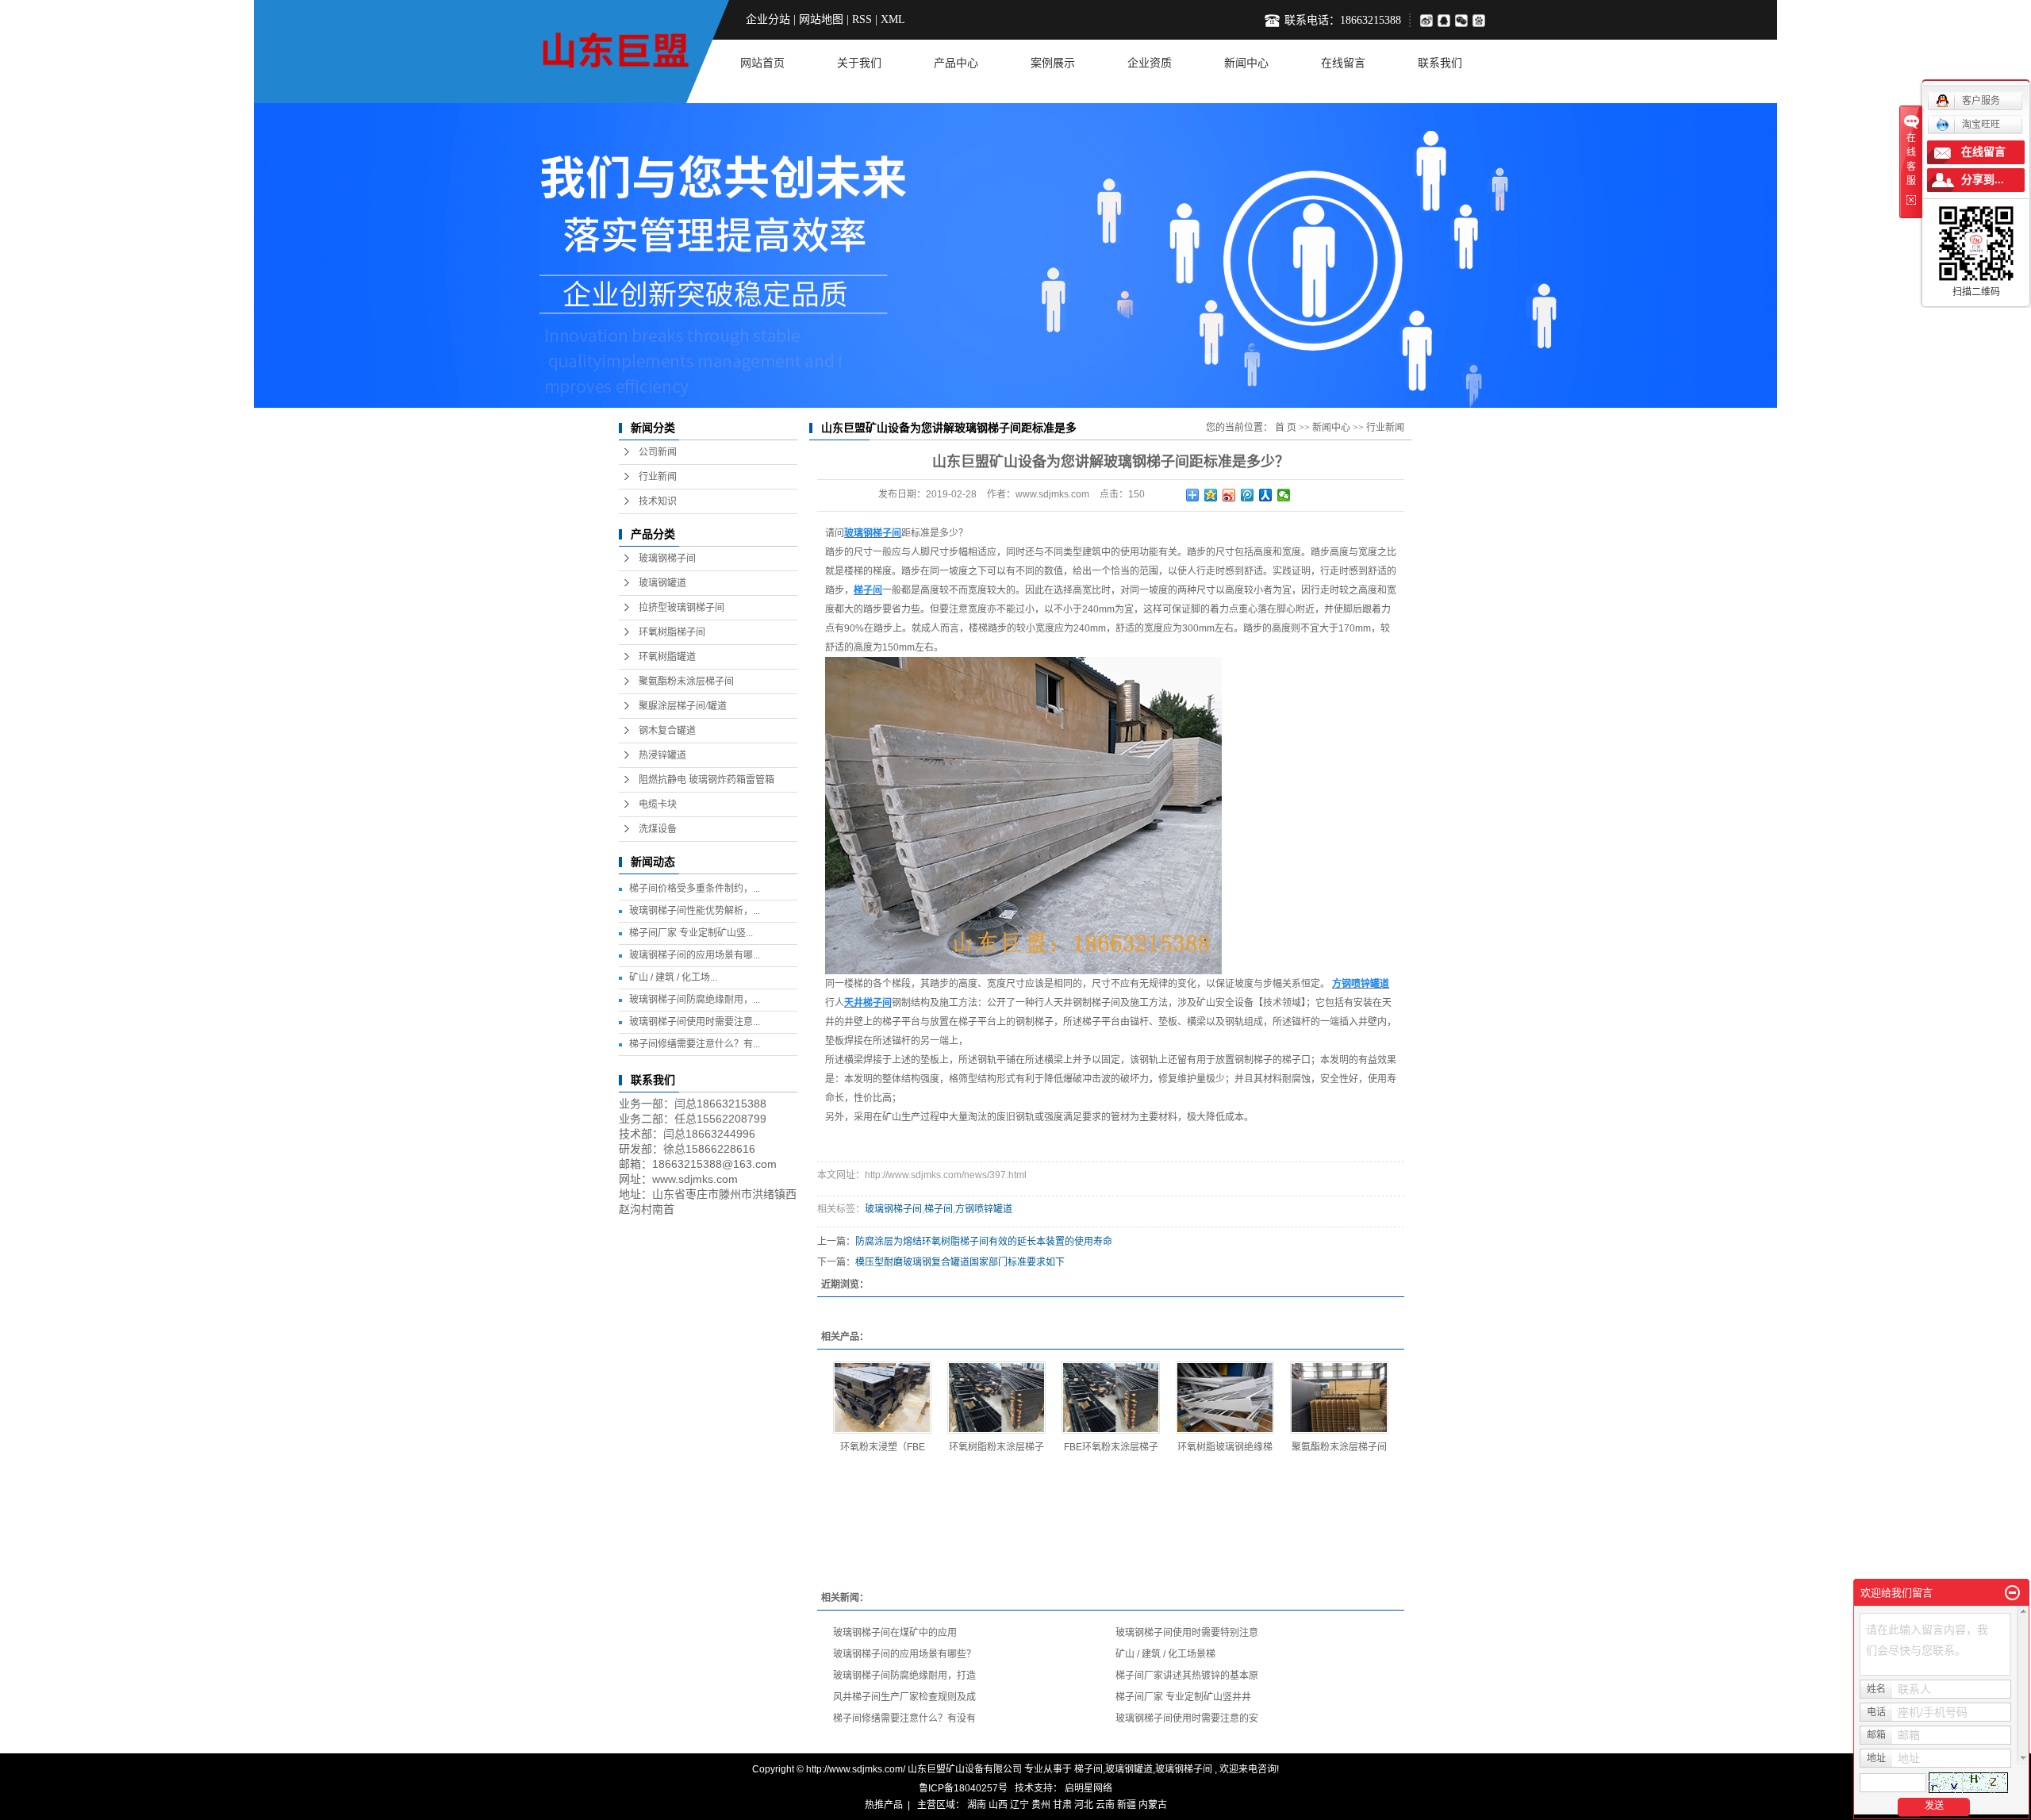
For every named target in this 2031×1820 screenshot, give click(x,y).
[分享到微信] (1464, 20)
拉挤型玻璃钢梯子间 (681, 608)
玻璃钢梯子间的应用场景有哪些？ (904, 1654)
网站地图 (821, 19)
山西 (998, 1805)
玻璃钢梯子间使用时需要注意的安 (1187, 1718)
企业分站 (768, 19)
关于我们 (859, 63)
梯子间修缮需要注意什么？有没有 (904, 1718)
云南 (1105, 1805)
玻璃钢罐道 (662, 583)
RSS (862, 19)
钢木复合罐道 (667, 731)
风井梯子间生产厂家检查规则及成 (904, 1697)
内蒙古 (1153, 1805)
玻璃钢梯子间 (667, 559)
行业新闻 (658, 477)
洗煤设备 (658, 829)
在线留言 (1343, 63)
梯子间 (939, 1209)
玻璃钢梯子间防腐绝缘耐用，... (695, 1000)
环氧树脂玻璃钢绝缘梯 (1225, 1447)
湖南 (977, 1805)
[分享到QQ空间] (1211, 495)
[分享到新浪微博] (1426, 20)
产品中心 (956, 63)
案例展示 (1053, 63)
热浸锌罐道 (662, 755)
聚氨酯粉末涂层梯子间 (686, 682)
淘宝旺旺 (1981, 125)
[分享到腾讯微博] (1482, 20)
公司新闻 (658, 452)
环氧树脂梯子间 (672, 632)
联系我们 (1440, 63)
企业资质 (1150, 63)
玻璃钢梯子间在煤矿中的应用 (895, 1633)
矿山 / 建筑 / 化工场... (673, 977)
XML (893, 19)
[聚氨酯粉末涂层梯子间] (1339, 1398)
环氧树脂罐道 (667, 657)
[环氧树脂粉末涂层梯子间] (996, 1398)
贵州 (1041, 1805)
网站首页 (762, 63)
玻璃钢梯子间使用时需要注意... (695, 1022)
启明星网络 (1087, 1788)
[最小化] (2012, 1593)
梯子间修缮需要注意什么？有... (695, 1044)
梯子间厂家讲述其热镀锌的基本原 (1187, 1676)
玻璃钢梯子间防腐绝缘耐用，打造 (904, 1676)
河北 (1084, 1805)
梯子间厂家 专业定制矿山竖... (691, 933)
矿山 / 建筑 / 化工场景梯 (1165, 1654)
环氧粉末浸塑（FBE (883, 1447)
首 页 (1286, 428)
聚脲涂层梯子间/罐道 (683, 706)
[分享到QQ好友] (1446, 20)
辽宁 (1019, 1805)
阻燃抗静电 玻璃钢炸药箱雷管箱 (706, 780)
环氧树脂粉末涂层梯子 (996, 1447)
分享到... (1983, 180)
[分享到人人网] (1266, 495)
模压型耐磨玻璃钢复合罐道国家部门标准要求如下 (960, 1262)
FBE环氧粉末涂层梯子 (1111, 1447)
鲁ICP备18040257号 (963, 1788)
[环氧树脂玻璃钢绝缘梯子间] (1225, 1398)
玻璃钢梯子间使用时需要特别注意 (1187, 1633)
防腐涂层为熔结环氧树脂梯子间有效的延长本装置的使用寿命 (984, 1242)
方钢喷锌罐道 (984, 1209)
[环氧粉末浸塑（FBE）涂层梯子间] (882, 1398)
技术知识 (658, 501)
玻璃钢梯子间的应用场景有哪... (695, 955)
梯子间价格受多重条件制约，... (695, 889)
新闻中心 (1246, 63)
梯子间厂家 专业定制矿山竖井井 (1183, 1697)
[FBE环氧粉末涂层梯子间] (1111, 1398)
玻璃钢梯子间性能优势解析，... (695, 911)
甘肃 (1062, 1805)
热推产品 (884, 1805)
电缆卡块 (658, 804)
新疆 (1127, 1805)
